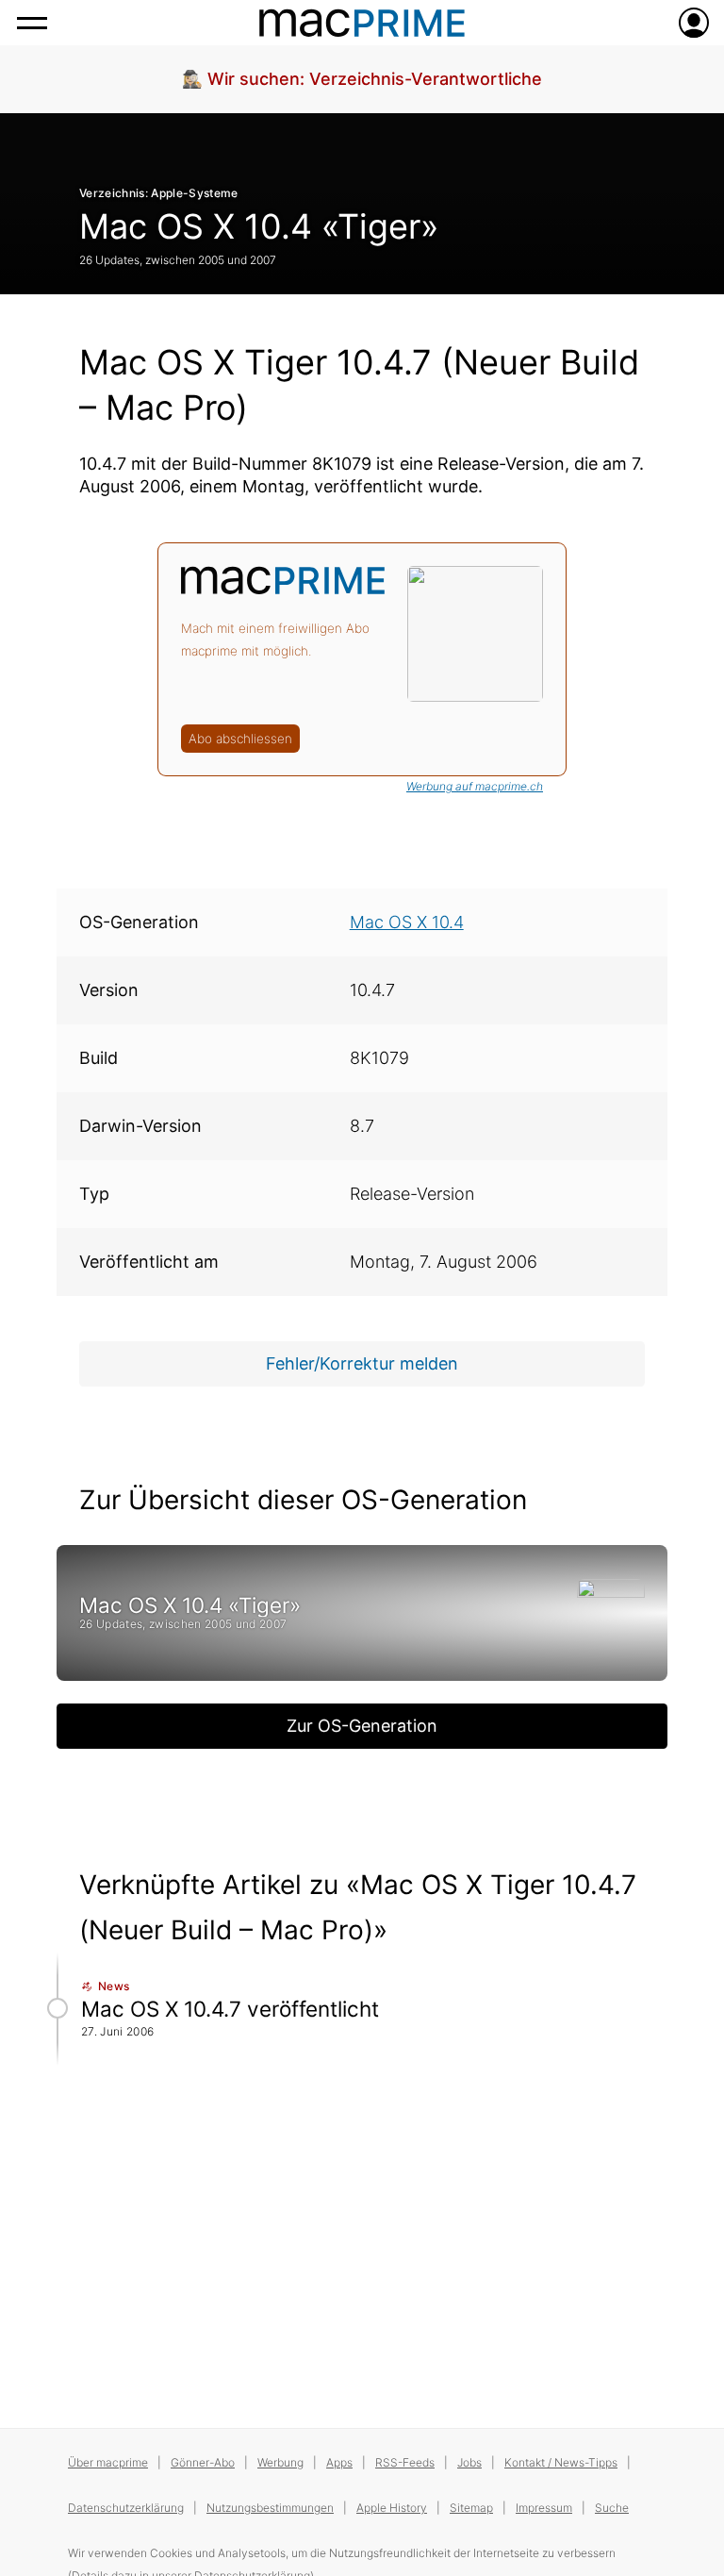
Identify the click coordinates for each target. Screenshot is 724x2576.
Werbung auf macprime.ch (475, 786)
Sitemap (471, 2508)
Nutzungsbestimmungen (270, 2508)
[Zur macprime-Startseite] (362, 23)
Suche (612, 2508)
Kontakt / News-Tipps (561, 2462)
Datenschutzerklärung (126, 2508)
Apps (339, 2462)
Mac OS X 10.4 (407, 922)
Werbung (280, 2462)
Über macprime (108, 2462)
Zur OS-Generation (362, 1726)
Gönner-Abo (203, 2462)
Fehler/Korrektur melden (362, 1363)
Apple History (392, 2508)
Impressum (544, 2508)
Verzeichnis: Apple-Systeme (159, 193)
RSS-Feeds (405, 2462)
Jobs (469, 2462)
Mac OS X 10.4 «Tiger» (259, 226)
